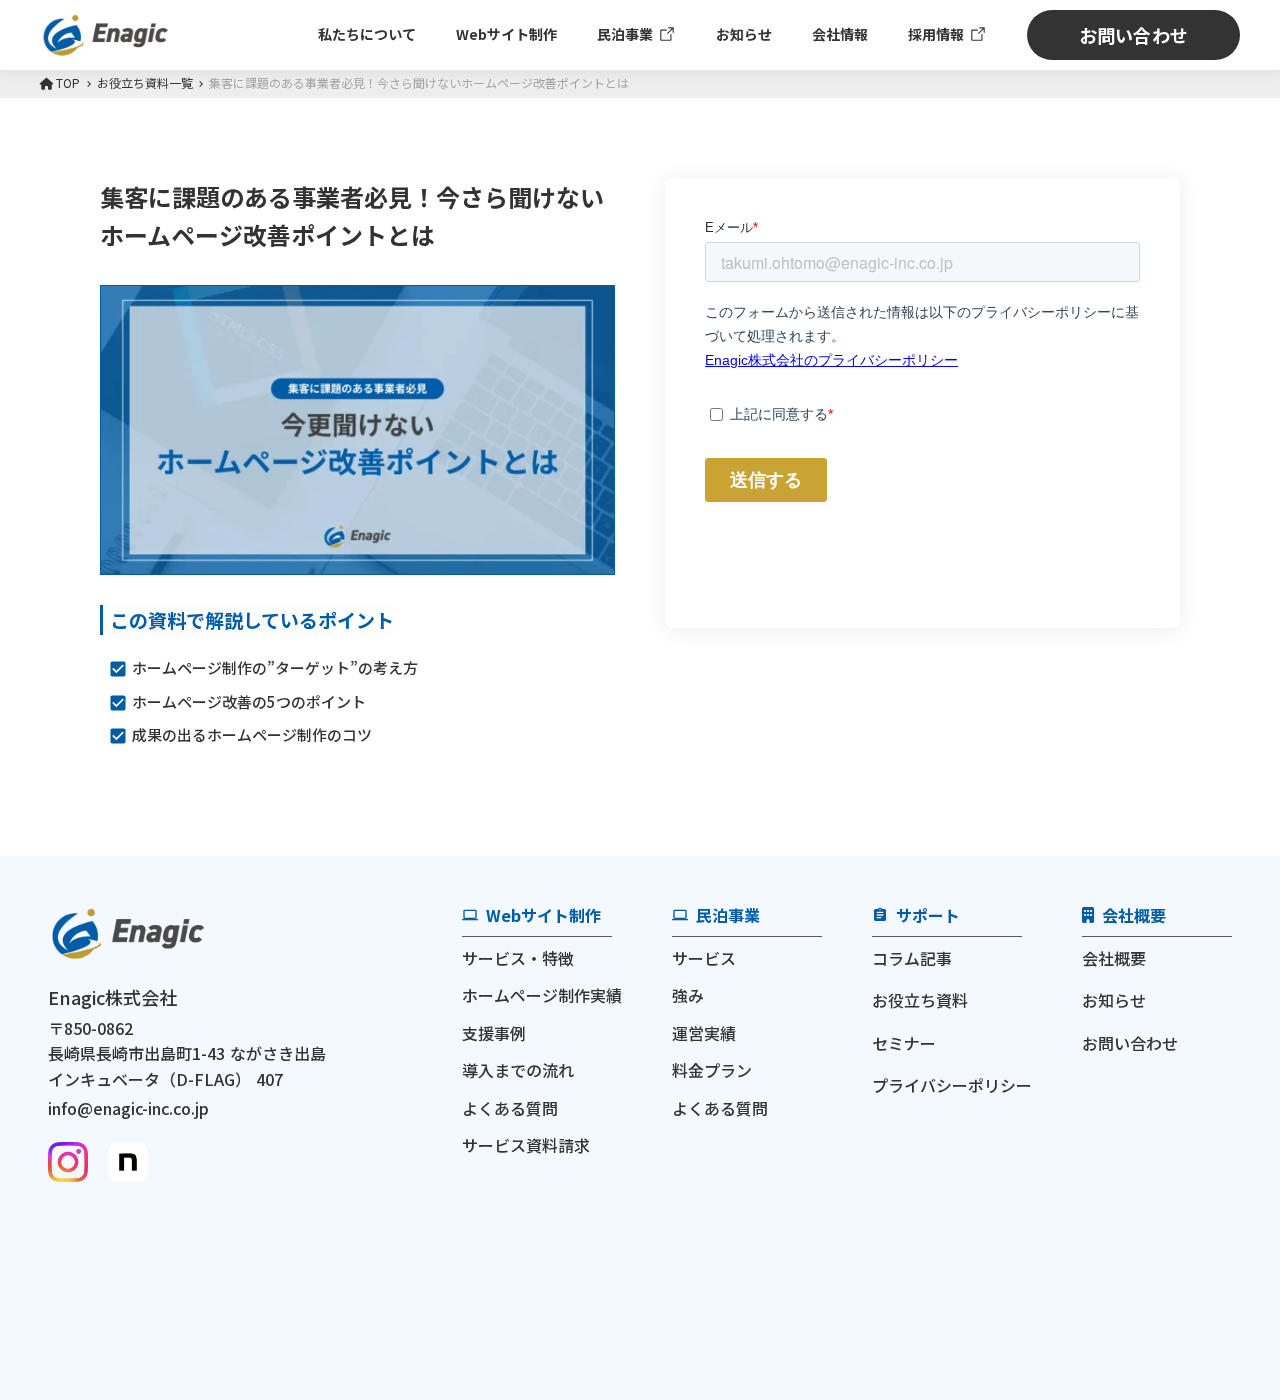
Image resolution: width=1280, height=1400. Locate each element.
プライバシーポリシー (952, 1085)
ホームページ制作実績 (542, 995)
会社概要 (1114, 958)
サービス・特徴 (518, 958)
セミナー (904, 1043)
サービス (704, 958)
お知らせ (1114, 1000)
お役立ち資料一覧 (145, 83)
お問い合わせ (1130, 1043)
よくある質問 (510, 1108)
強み (688, 995)
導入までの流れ (518, 1070)
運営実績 (704, 1033)
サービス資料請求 (526, 1145)
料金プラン (712, 1070)
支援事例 (494, 1033)
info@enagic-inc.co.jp (128, 1108)
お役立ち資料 (920, 1000)
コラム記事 (912, 958)
